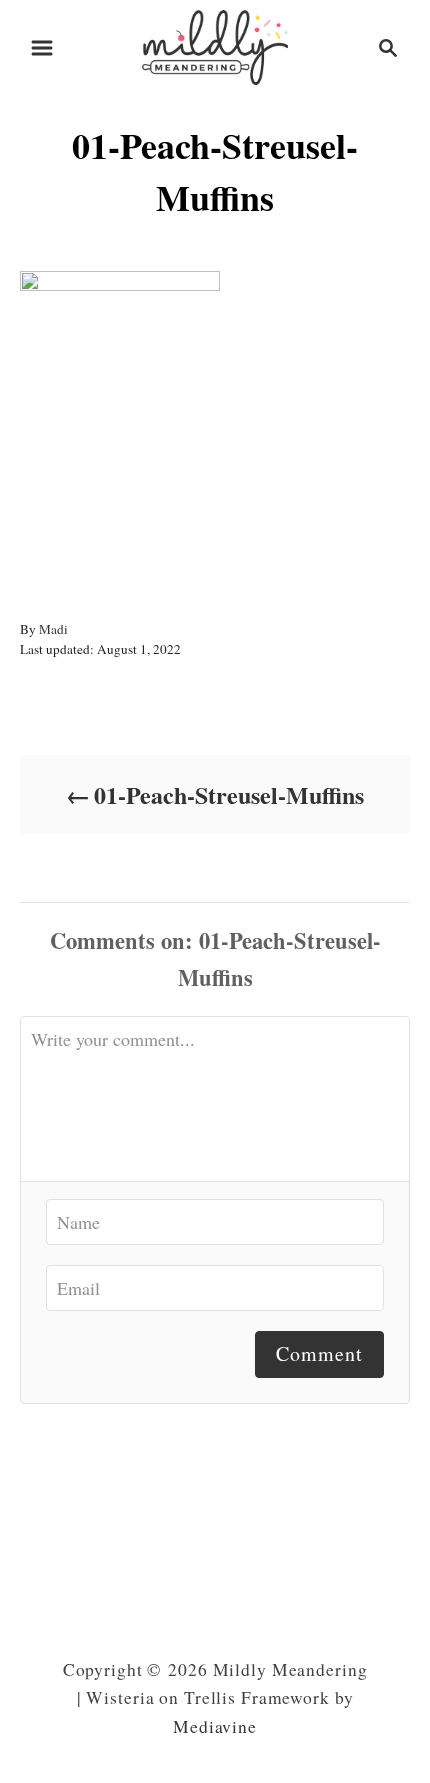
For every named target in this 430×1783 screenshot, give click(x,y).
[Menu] (42, 48)
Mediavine (215, 1726)
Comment (319, 1353)
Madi (53, 629)
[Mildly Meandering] (215, 44)
